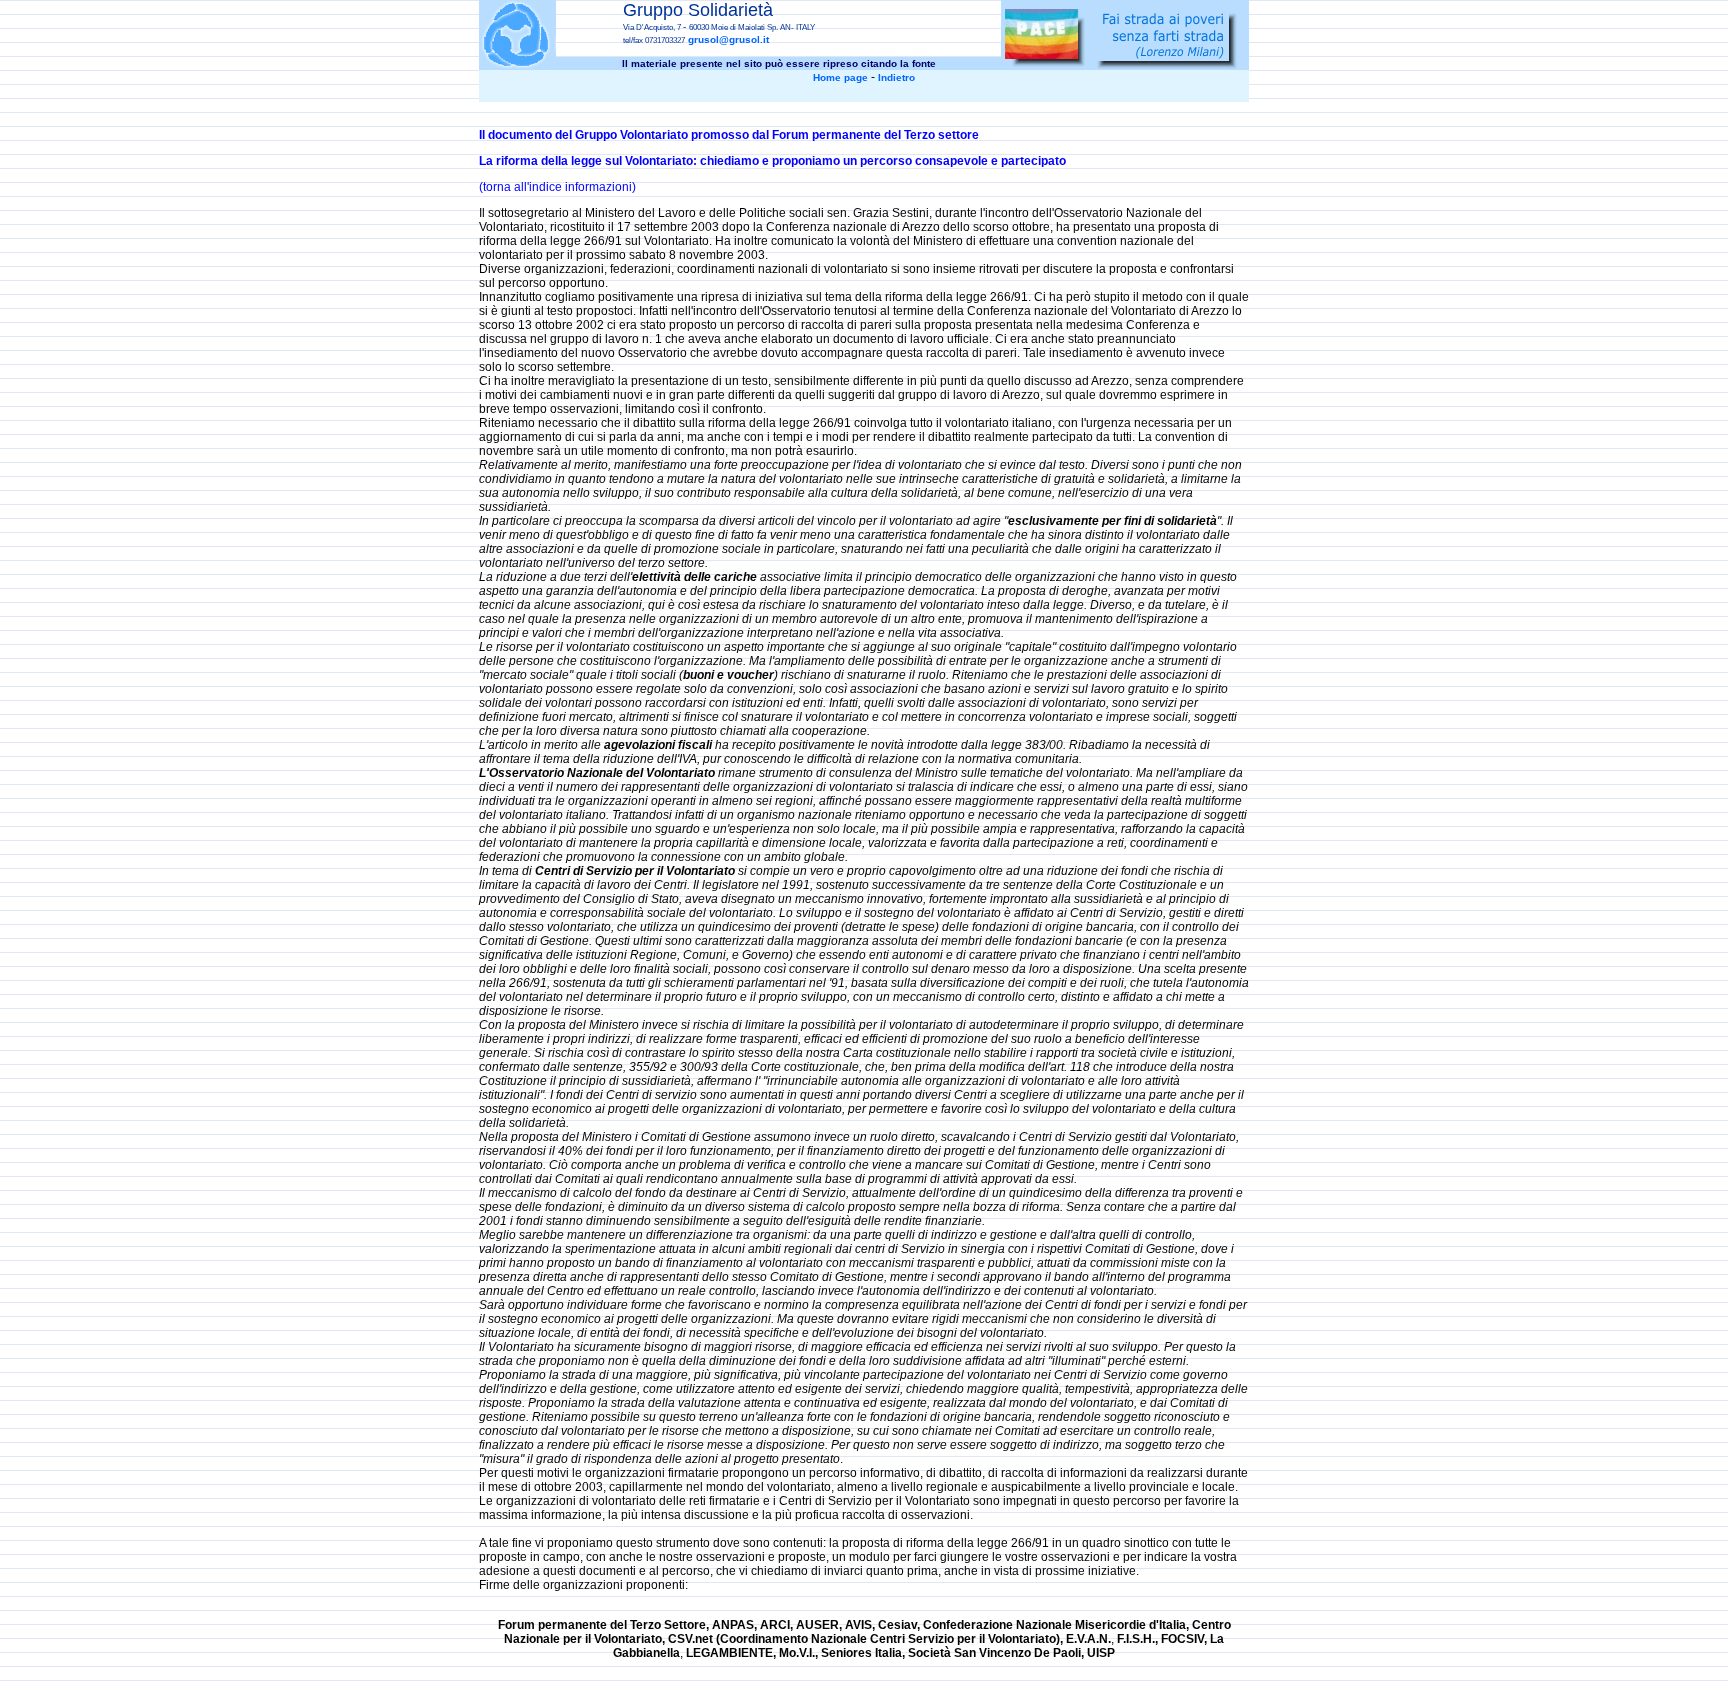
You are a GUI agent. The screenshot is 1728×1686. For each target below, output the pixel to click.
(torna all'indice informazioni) (557, 187)
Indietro (896, 77)
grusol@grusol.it (728, 39)
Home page (840, 77)
